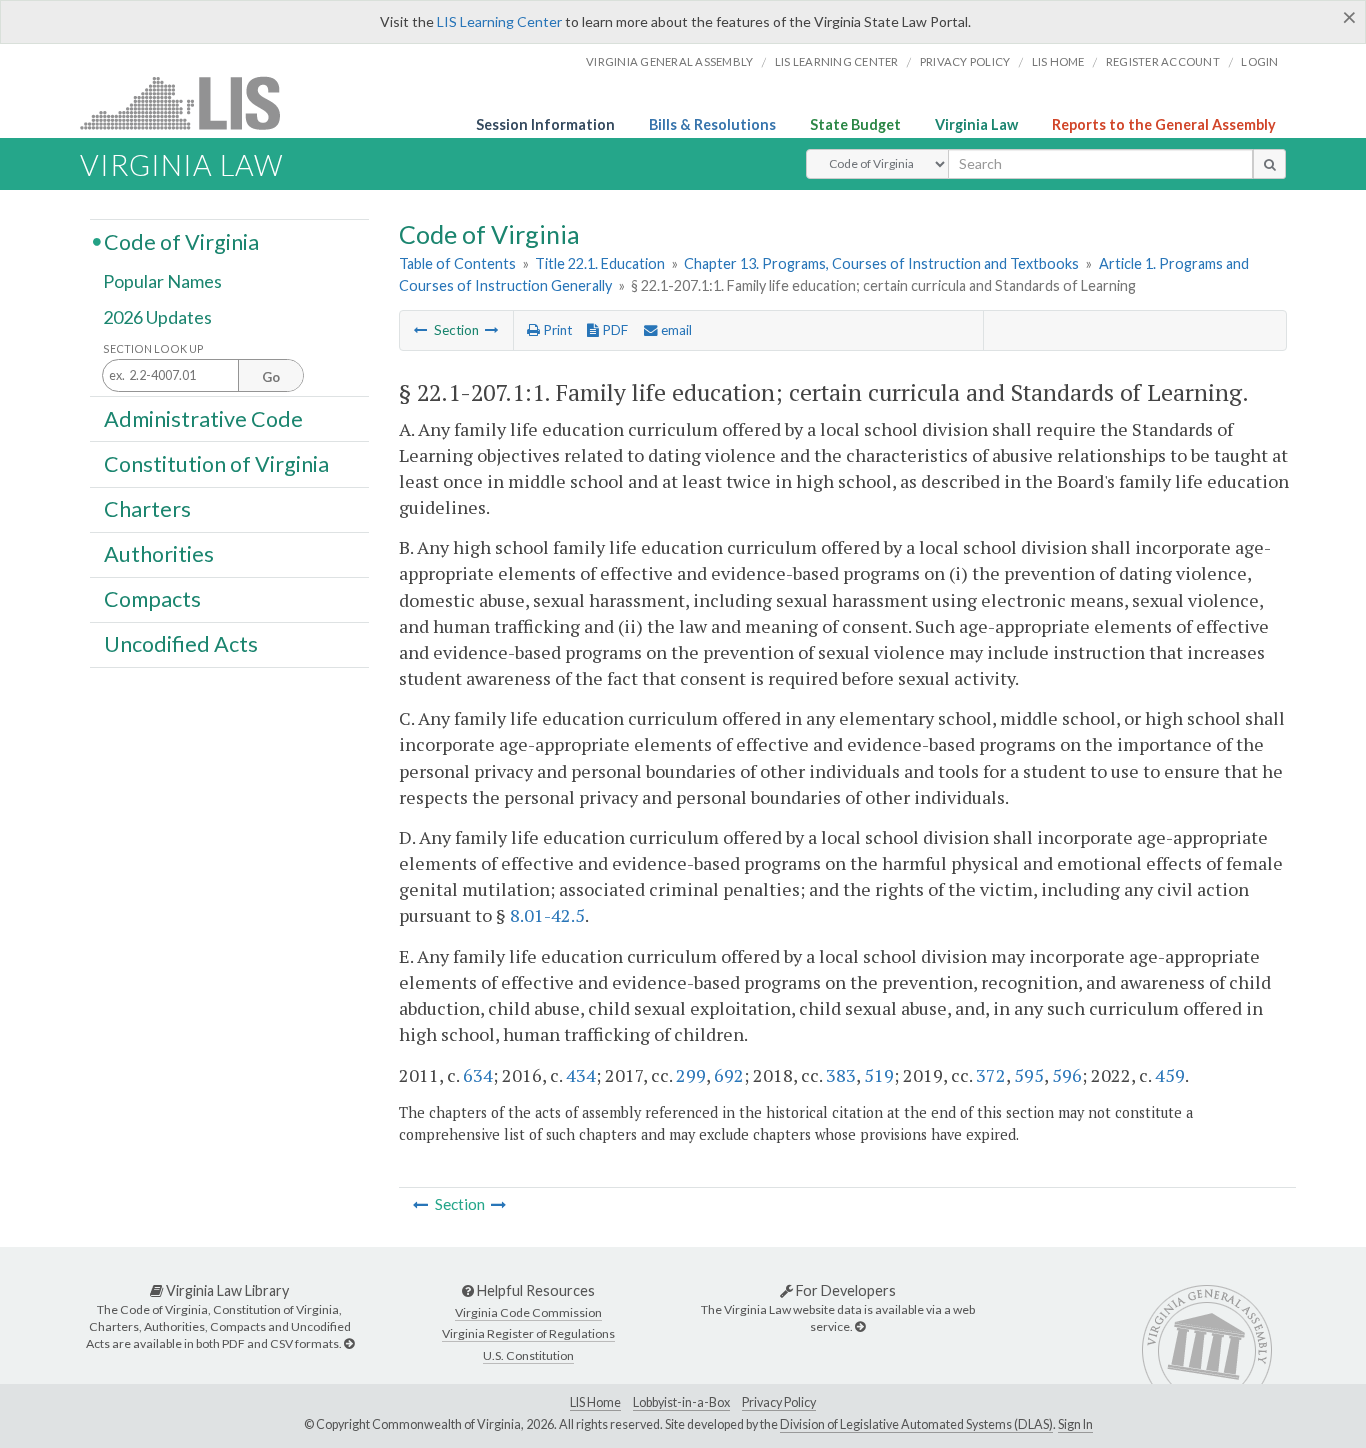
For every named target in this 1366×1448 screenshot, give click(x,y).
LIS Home (595, 1402)
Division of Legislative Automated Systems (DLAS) (916, 1424)
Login (1259, 61)
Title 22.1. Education (600, 263)
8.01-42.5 (547, 915)
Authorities (159, 554)
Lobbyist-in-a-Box (681, 1402)
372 (991, 1075)
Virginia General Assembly (669, 61)
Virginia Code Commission (528, 1312)
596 (1067, 1075)
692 (729, 1075)
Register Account (1163, 61)
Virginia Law (976, 124)
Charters (147, 509)
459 (1170, 1075)
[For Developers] (860, 1326)
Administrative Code (203, 418)
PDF (613, 330)
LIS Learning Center (499, 21)
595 (1029, 1075)
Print (556, 330)
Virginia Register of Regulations (528, 1333)
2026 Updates (157, 317)
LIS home (1058, 61)
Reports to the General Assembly (1164, 124)
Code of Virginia (181, 241)
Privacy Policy (965, 61)
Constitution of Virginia (216, 463)
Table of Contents (457, 263)
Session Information (545, 124)
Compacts (152, 599)
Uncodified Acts (181, 644)
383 (841, 1075)
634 (478, 1075)
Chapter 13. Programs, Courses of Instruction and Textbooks (881, 263)
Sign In (1075, 1424)
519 (879, 1075)
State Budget (855, 124)
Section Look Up (153, 348)
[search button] (1269, 164)
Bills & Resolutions (712, 124)
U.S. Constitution (528, 1355)
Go (271, 377)
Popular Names (162, 282)
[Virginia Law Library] (349, 1343)
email (675, 330)
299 (691, 1075)
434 (581, 1075)
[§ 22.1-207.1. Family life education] (421, 330)
